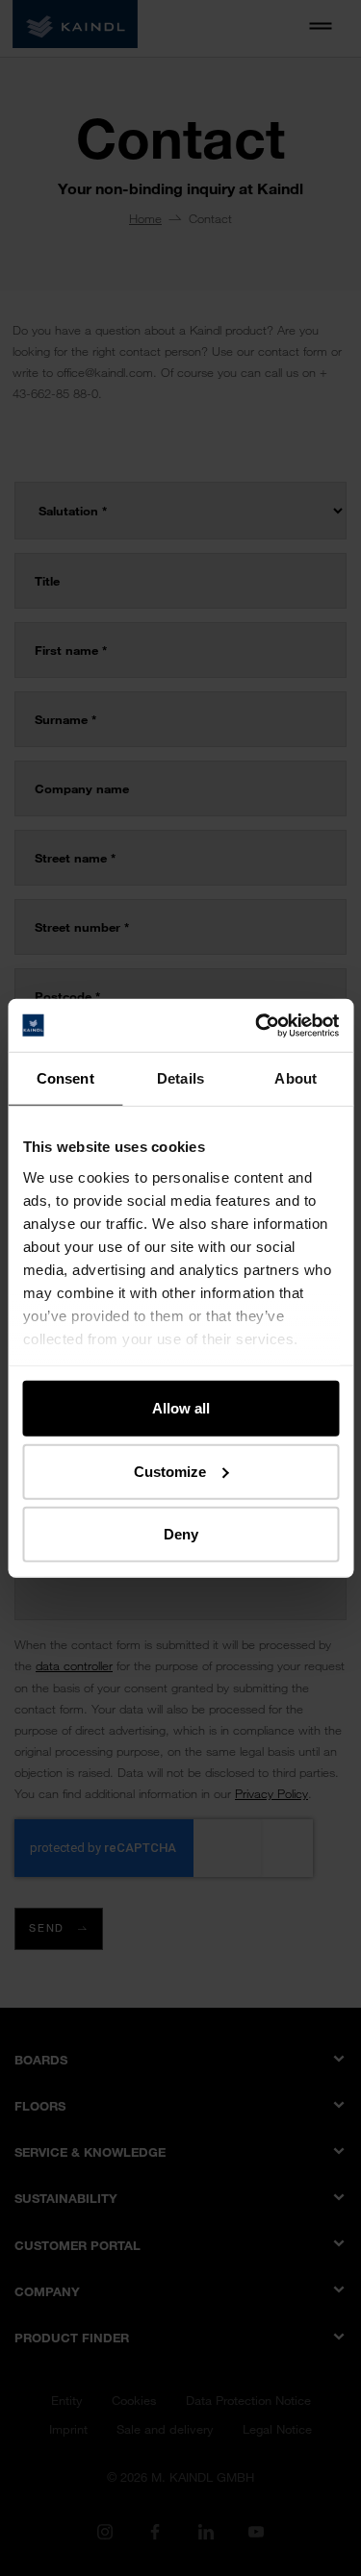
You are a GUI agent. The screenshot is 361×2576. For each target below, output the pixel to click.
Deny (181, 1534)
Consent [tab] (65, 1078)
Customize (170, 1471)
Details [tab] (180, 1078)
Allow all (181, 1408)
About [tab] (296, 1078)
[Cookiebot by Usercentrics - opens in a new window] (257, 1025)
